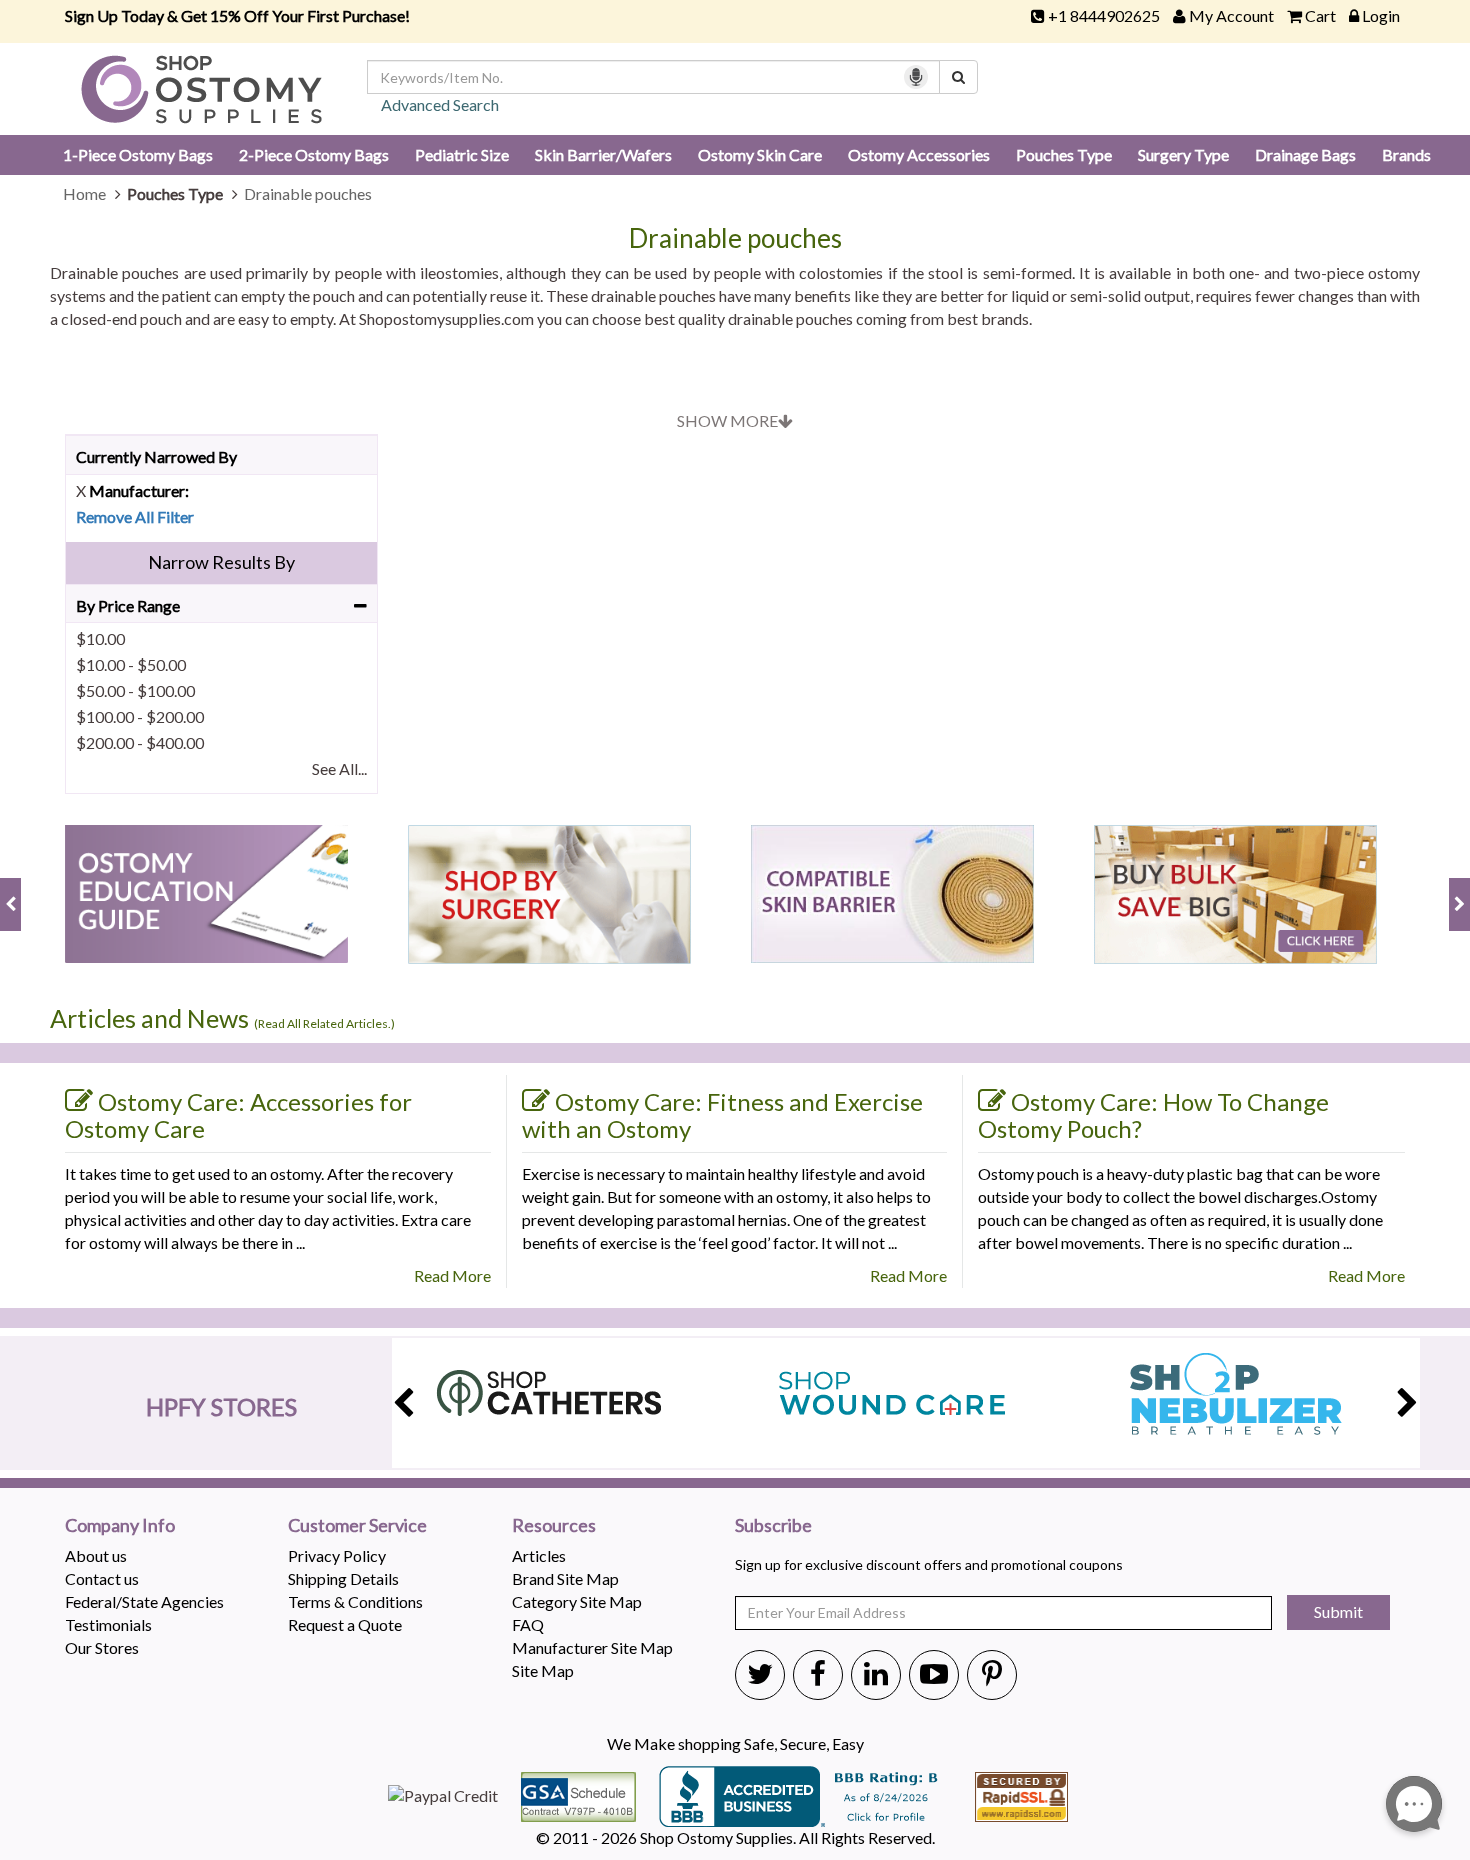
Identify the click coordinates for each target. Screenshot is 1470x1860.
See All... (339, 768)
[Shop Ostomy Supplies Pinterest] (992, 1673)
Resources (554, 1526)
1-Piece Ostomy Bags (138, 154)
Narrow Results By (221, 562)
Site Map (543, 1670)
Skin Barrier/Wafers (603, 154)
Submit (1338, 1611)
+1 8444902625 (1104, 15)
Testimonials (108, 1624)
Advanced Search (440, 104)
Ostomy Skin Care (760, 154)
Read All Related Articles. (324, 1023)
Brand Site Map (565, 1578)
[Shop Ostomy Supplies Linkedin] (876, 1673)
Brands (1406, 154)
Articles (539, 1555)
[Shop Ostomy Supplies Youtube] (934, 1673)
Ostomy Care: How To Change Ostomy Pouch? (1153, 1115)
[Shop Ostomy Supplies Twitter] (760, 1673)
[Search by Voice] (916, 77)
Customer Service (357, 1526)
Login (1381, 15)
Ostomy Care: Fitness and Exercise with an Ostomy (722, 1115)
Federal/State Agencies (144, 1601)
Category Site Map (577, 1601)
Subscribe (773, 1526)
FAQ (528, 1624)
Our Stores (102, 1647)
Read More (452, 1275)
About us (96, 1555)
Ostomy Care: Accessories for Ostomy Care (238, 1115)
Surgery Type (1183, 154)
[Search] (958, 77)
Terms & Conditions (355, 1601)
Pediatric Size (462, 154)
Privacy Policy (337, 1555)
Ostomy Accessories (919, 154)
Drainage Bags (1305, 154)
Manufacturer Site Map (592, 1647)
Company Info (120, 1526)
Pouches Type (1064, 154)
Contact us (102, 1578)
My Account (1231, 15)
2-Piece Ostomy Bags (314, 154)
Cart (1320, 15)
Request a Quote (345, 1624)
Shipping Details (343, 1578)
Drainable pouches (735, 238)
